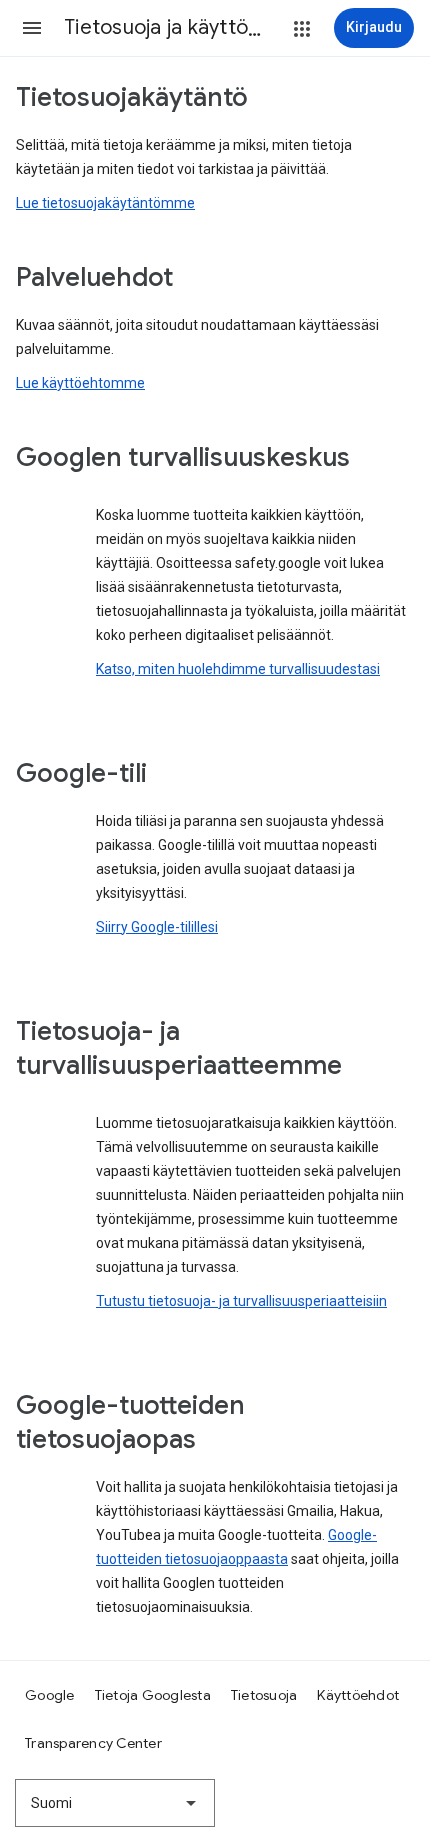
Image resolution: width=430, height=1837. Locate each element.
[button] (32, 28)
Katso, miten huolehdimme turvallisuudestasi (238, 669)
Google (50, 1695)
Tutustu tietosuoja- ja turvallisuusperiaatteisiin (241, 1301)
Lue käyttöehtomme (80, 383)
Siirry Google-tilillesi (157, 927)
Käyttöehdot (358, 1695)
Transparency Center (93, 1743)
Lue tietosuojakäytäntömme (105, 203)
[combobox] (115, 1803)
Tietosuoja (264, 1695)
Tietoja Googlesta (153, 1695)
